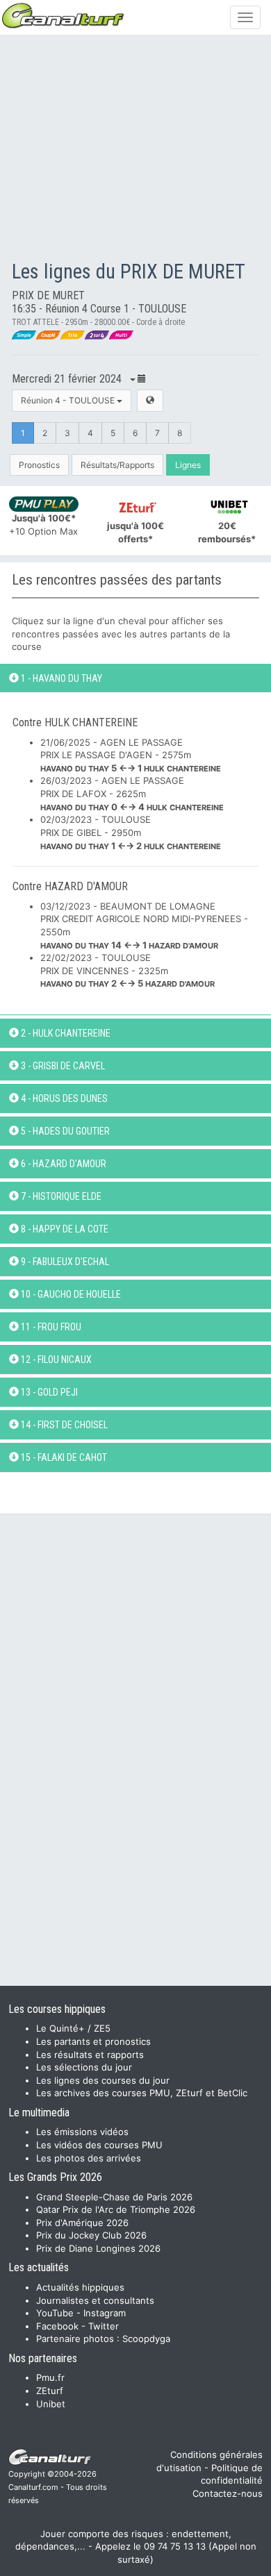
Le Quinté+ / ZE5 (73, 2028)
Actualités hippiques (80, 2287)
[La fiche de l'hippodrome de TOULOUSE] (150, 400)
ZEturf (50, 2391)
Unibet (51, 2404)
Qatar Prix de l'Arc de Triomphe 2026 (116, 2209)
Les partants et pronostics (93, 2041)
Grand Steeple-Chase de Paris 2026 (114, 2197)
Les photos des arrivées (89, 2158)
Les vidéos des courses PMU (99, 2145)
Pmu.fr (50, 2377)
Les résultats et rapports (90, 2055)
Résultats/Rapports (117, 465)
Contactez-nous (228, 2493)
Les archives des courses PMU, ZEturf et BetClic (142, 2093)
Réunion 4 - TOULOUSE (69, 400)
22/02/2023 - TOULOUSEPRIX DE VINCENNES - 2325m (128, 970)
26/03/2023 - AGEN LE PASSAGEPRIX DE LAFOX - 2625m (132, 793)
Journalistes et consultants (95, 2300)
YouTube (55, 2313)
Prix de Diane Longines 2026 (98, 2248)
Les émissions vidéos (82, 2132)
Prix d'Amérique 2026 (82, 2223)
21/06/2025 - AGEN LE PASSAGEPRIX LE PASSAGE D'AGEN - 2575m (131, 755)
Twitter (104, 2326)
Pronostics (39, 465)
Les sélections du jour (84, 2067)
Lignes (188, 465)
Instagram (105, 2313)
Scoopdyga (146, 2339)
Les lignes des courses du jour (103, 2080)
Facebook (57, 2326)
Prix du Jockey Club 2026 (91, 2235)
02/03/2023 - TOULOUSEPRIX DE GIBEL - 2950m (131, 832)
